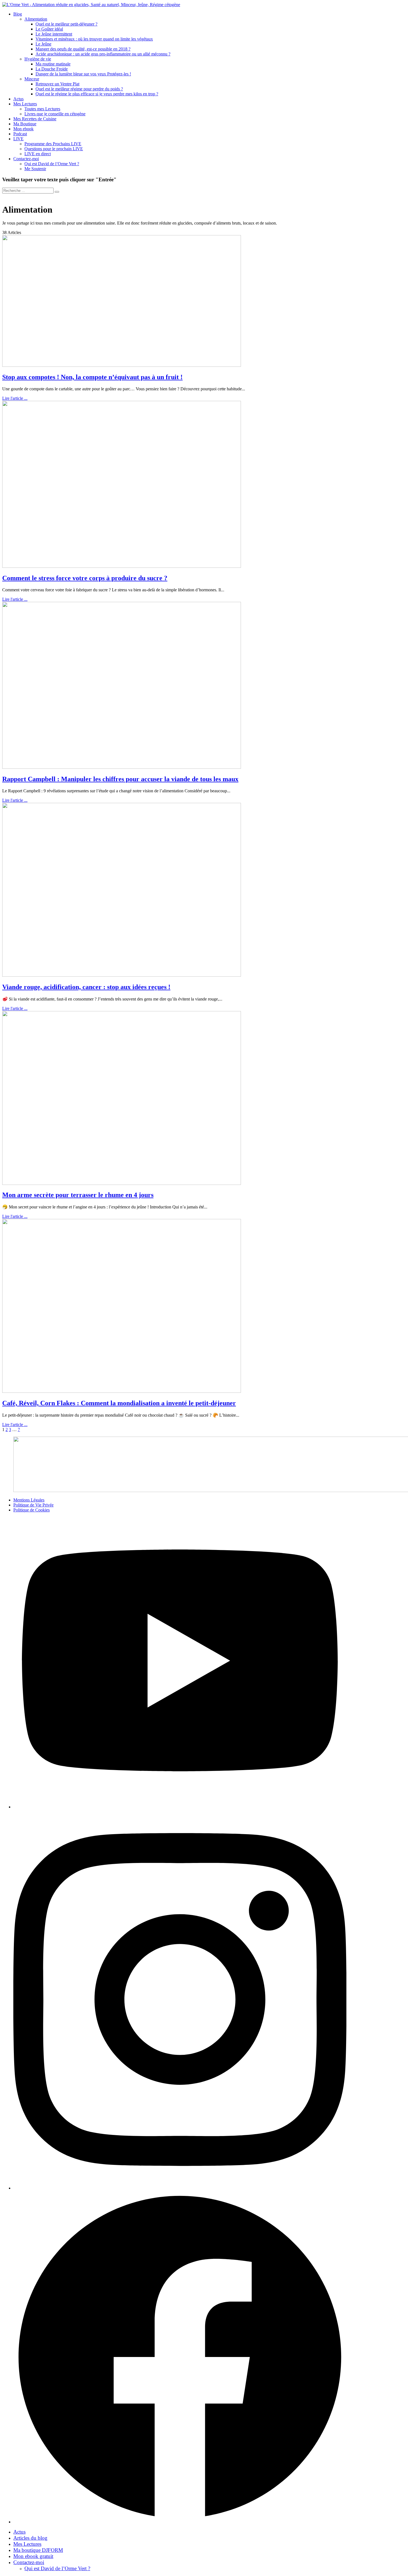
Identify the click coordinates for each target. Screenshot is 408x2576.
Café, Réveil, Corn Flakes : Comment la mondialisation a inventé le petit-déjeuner (119, 1403)
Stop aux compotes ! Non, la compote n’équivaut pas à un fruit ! (92, 377)
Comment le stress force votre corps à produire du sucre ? (85, 578)
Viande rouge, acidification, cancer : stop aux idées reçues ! (86, 987)
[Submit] (57, 192)
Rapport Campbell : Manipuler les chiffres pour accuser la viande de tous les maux (120, 779)
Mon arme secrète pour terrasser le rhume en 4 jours (78, 1195)
